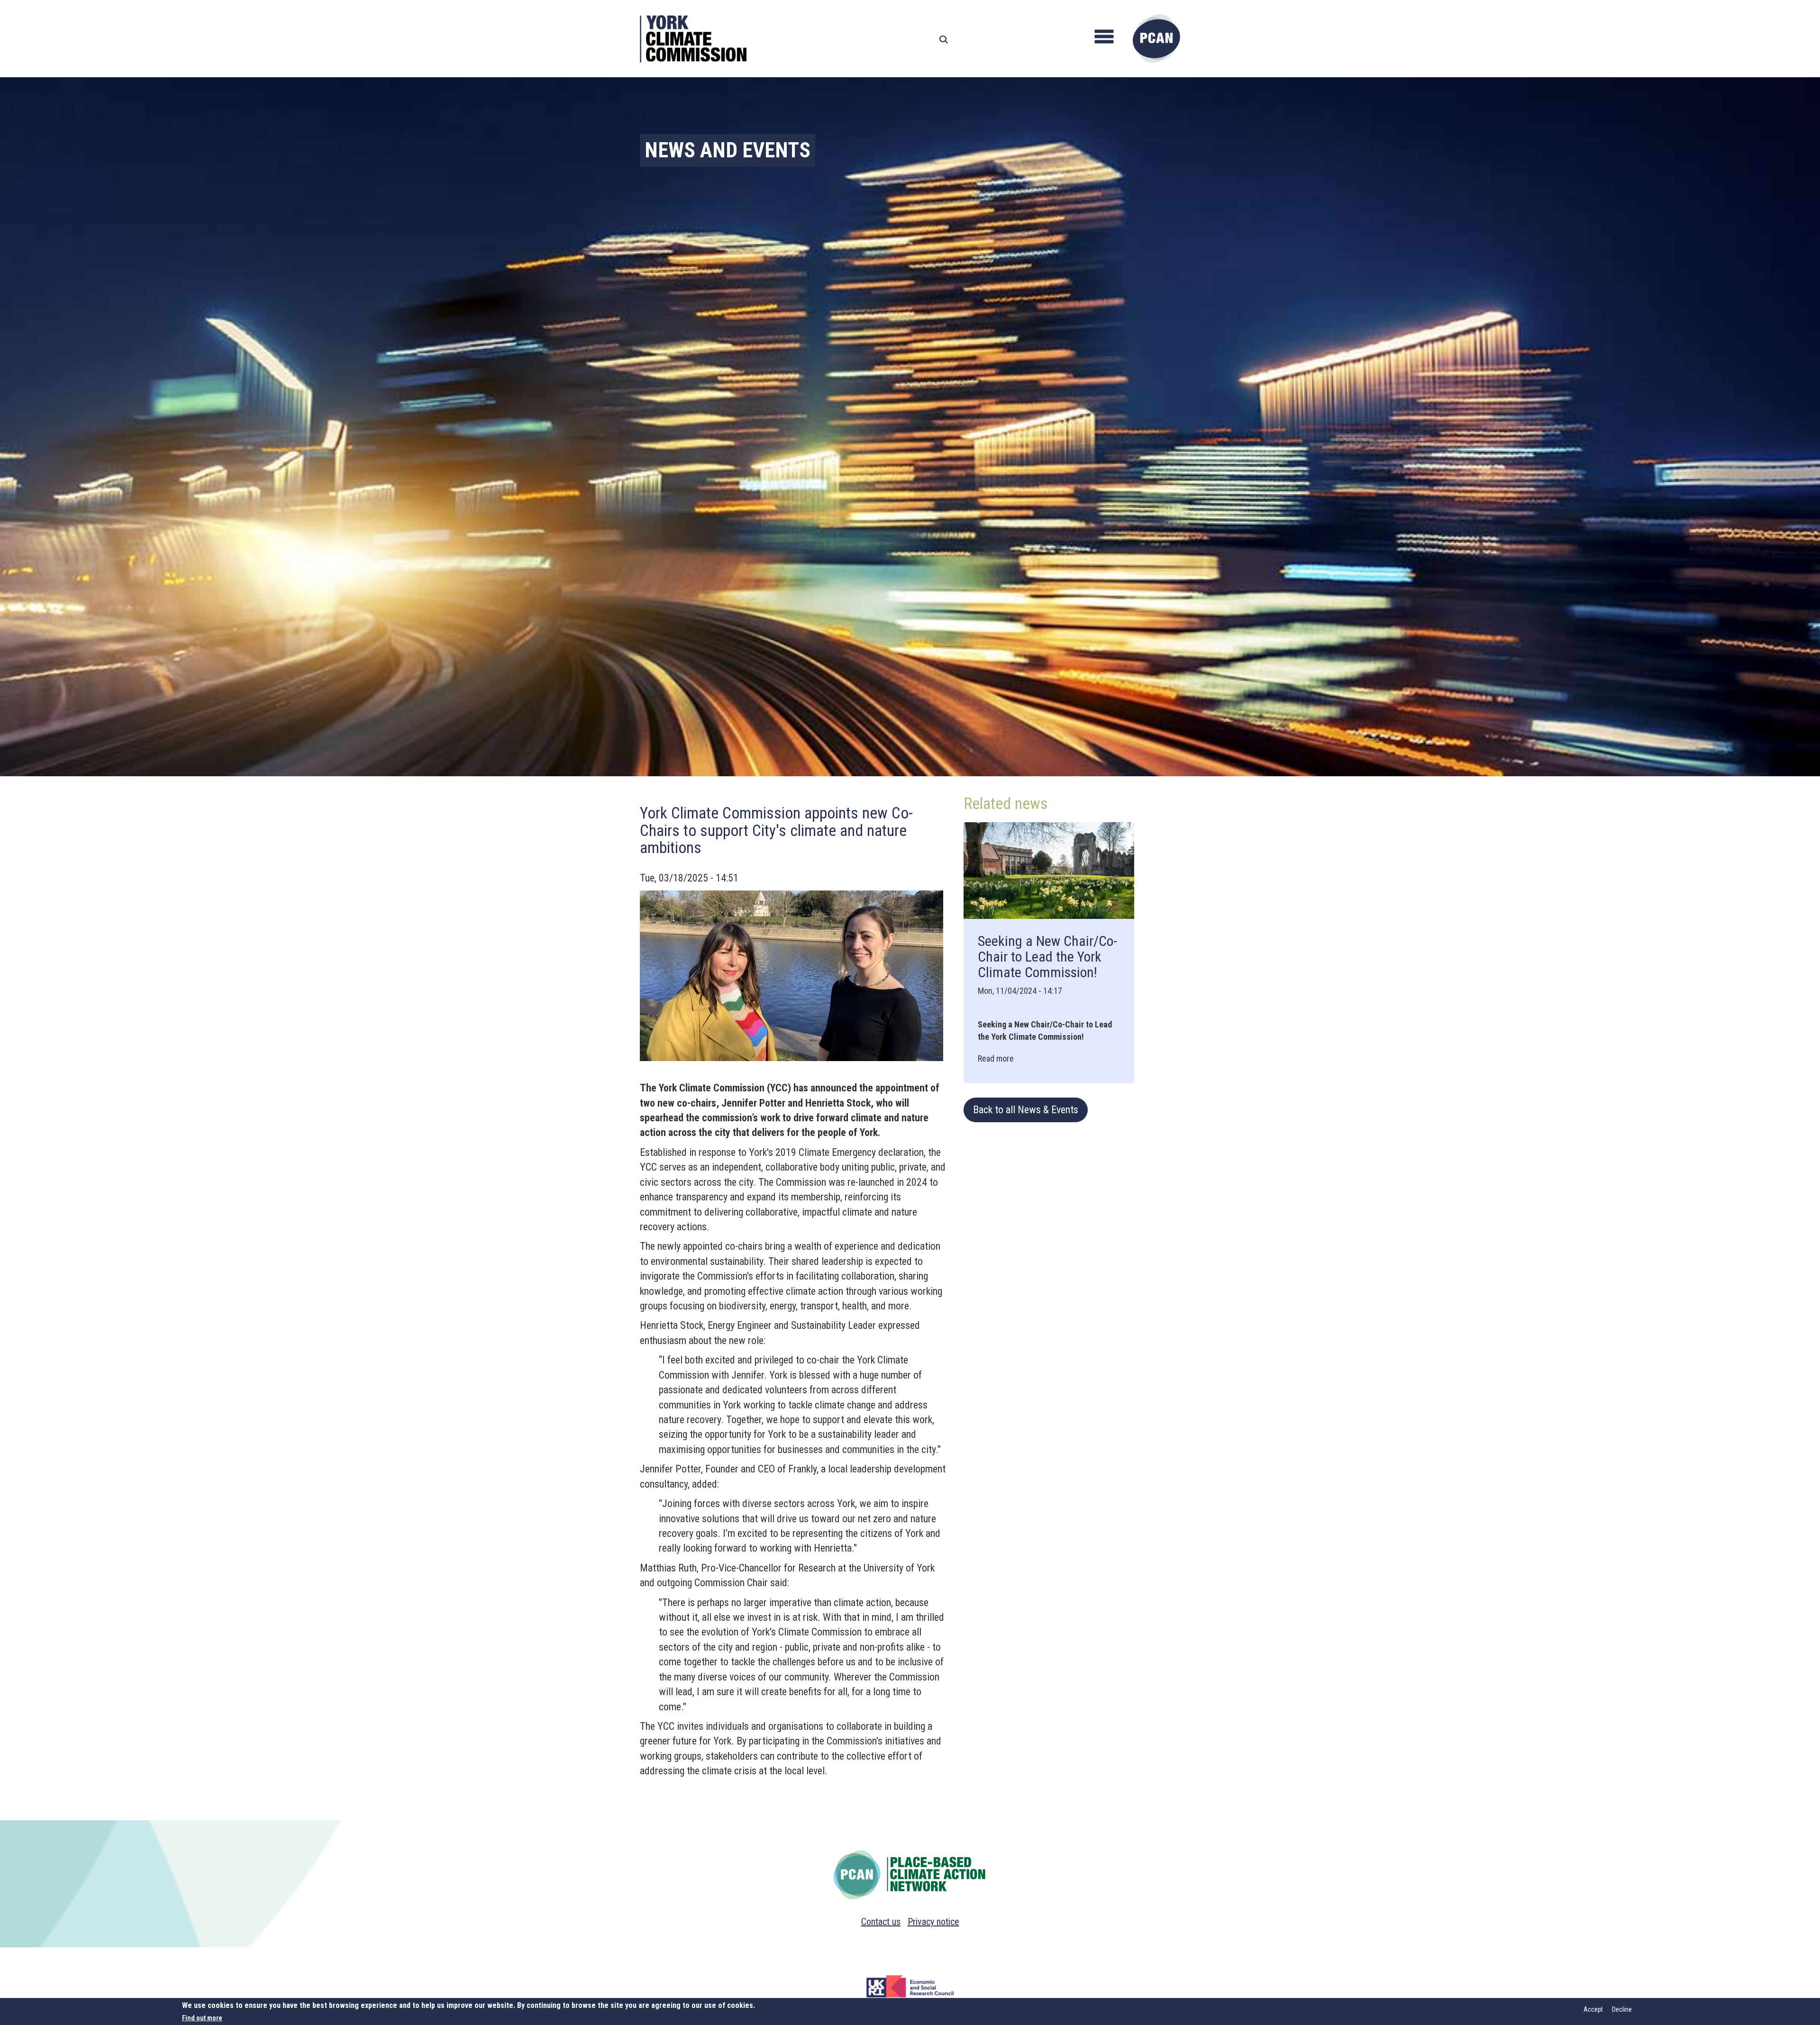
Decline (1622, 2009)
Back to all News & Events (1026, 1110)
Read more (996, 1058)
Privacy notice (933, 1922)
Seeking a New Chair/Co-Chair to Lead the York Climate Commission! (1047, 957)
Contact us (881, 1922)
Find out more (202, 2018)
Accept (1593, 2009)
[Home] (1156, 39)
